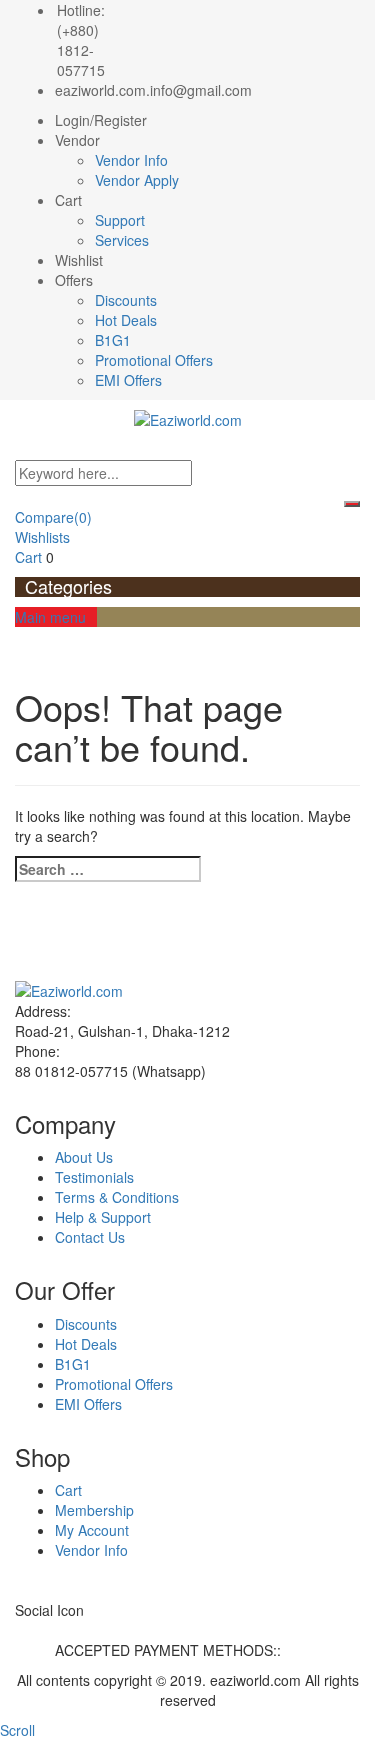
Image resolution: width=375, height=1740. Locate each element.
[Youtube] (75, 1630)
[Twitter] (31, 1630)
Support (120, 220)
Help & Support (103, 1217)
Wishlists (42, 537)
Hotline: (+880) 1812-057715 (81, 40)
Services (122, 240)
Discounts (126, 300)
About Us (84, 1157)
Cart (68, 200)
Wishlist (79, 260)
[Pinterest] (86, 1630)
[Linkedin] (53, 1630)
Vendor (77, 140)
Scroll (17, 1730)
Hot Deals (126, 320)
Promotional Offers (154, 360)
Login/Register (101, 120)
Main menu (50, 617)
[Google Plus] (64, 1630)
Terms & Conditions (117, 1197)
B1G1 (113, 340)
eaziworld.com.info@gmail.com (153, 90)
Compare (53, 517)
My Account (92, 1530)
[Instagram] (97, 1630)
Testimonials (94, 1177)
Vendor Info (131, 160)
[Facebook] (20, 1630)
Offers (74, 280)
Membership (94, 1510)
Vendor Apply (137, 180)
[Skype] (42, 1630)
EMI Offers (128, 380)
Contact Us (90, 1237)
